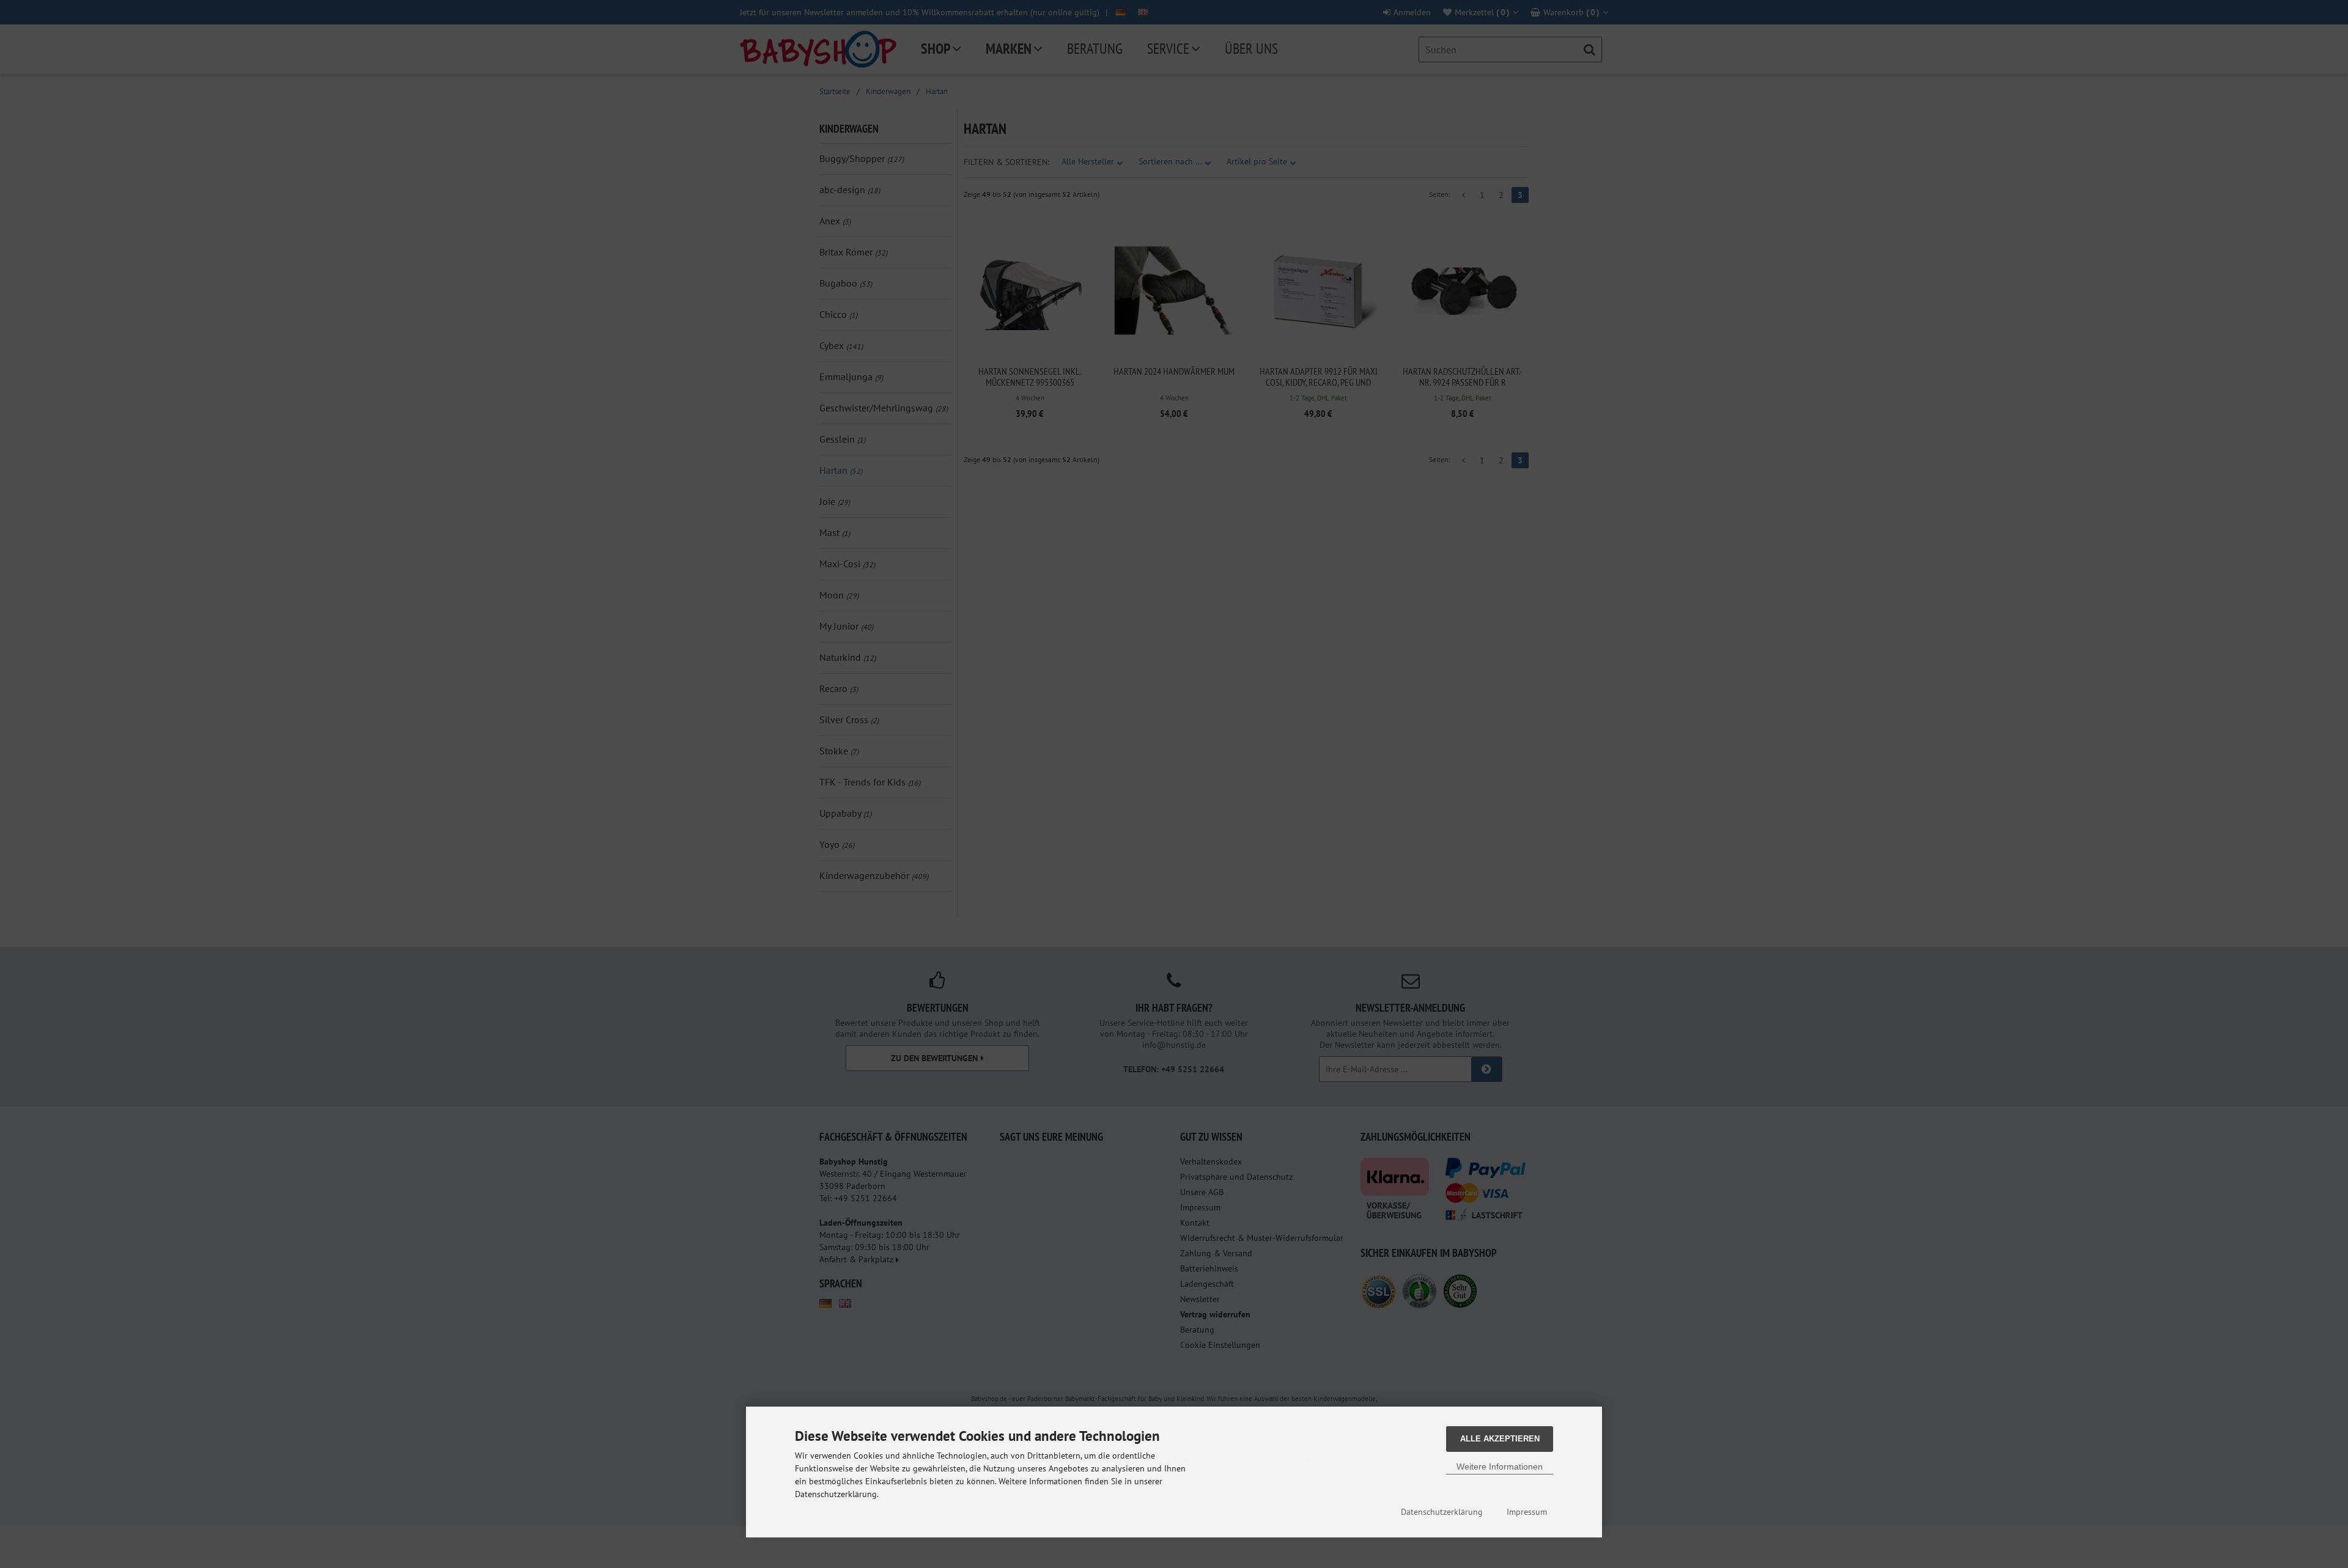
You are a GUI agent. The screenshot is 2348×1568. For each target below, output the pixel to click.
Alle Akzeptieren (1500, 1439)
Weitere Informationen (1500, 1467)
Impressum (1527, 1512)
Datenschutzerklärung (1442, 1512)
